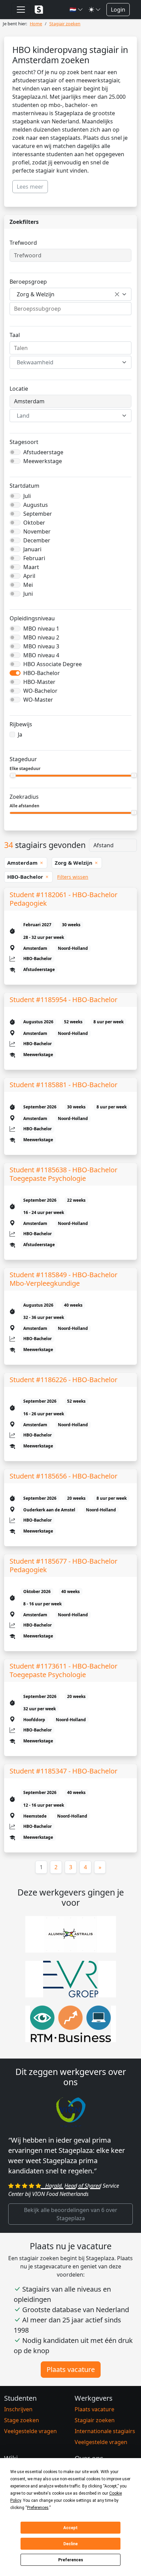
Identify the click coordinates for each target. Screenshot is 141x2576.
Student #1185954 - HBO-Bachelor (63, 1000)
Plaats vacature (71, 2380)
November (37, 531)
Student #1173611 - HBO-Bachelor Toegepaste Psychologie (63, 1670)
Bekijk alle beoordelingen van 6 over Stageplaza (71, 2224)
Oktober (34, 523)
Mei (28, 585)
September (38, 514)
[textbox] (66, 362)
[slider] (13, 775)
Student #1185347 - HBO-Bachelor (63, 1771)
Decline (70, 2544)
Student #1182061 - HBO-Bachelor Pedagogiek (63, 899)
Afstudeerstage (43, 452)
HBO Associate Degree (53, 664)
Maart (31, 567)
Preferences (71, 2560)
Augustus (36, 505)
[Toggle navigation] (21, 10)
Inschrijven (18, 2419)
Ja (20, 734)
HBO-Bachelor (42, 673)
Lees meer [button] (30, 187)
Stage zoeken (22, 2430)
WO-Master (38, 700)
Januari (32, 549)
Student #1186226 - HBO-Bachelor (63, 1380)
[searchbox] (70, 309)
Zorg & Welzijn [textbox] (36, 294)
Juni (28, 594)
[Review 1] (46, 2199)
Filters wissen (73, 877)
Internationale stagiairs (105, 2441)
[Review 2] (58, 2199)
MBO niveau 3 (41, 646)
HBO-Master (39, 682)
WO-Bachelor (40, 691)
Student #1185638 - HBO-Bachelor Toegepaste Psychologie (63, 1174)
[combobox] (70, 294)
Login (118, 10)
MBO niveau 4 (41, 655)
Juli (27, 496)
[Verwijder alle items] (117, 294)
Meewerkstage (43, 461)
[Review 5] (95, 2199)
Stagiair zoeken (95, 2430)
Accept (70, 2528)
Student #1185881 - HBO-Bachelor (63, 1085)
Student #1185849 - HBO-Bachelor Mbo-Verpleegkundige (63, 1279)
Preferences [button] (38, 2508)
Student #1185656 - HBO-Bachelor (63, 1476)
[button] (76, 10)
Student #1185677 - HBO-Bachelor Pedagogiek (63, 1565)
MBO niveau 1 (41, 629)
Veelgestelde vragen (30, 2441)
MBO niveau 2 (41, 637)
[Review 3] (70, 2199)
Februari (34, 558)
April (29, 576)
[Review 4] (83, 2199)
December (37, 540)
